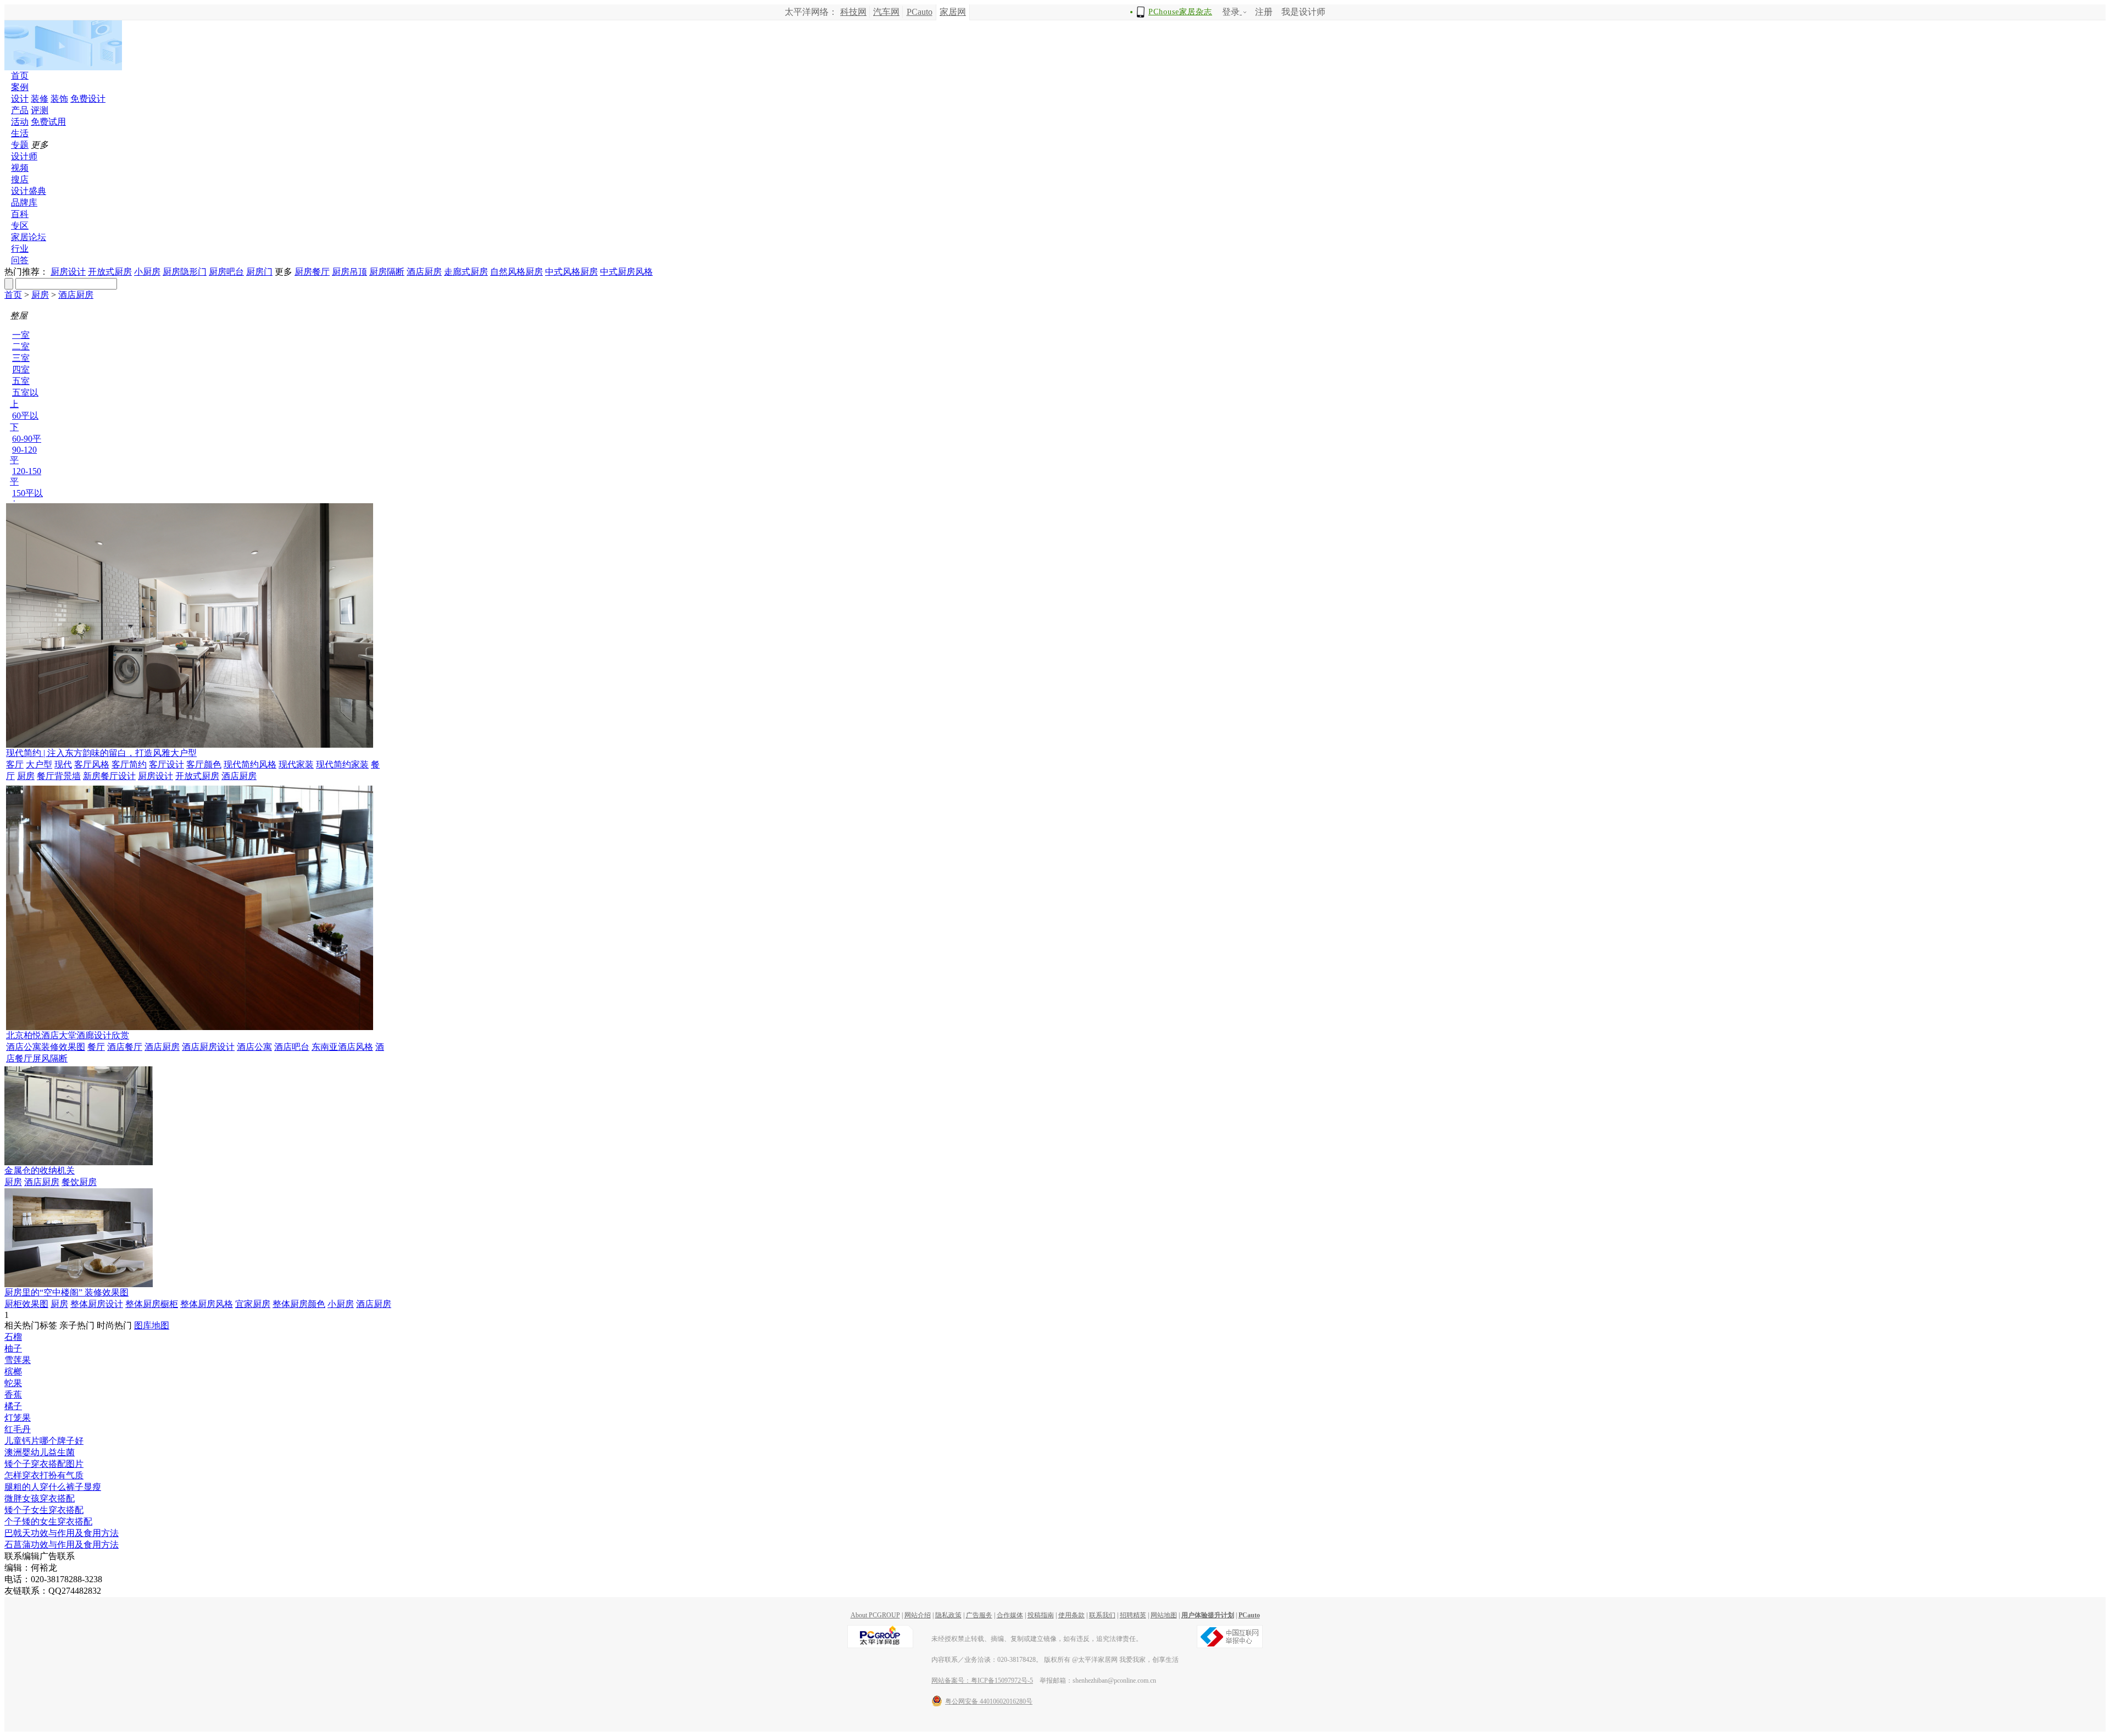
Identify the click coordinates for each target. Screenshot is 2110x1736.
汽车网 (886, 12)
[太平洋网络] (880, 1646)
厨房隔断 (387, 272)
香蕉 (13, 1395)
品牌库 (24, 202)
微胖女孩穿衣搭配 (40, 1498)
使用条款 (1071, 1615)
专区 (20, 226)
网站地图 (1164, 1615)
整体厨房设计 (97, 1304)
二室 (21, 346)
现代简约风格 (250, 764)
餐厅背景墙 (59, 776)
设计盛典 (29, 191)
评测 (40, 110)
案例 (20, 87)
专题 (20, 145)
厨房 (40, 295)
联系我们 (1102, 1615)
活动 (20, 122)
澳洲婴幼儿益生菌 (40, 1452)
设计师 (24, 156)
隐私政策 (948, 1615)
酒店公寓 (254, 1047)
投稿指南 (1041, 1615)
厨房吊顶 (349, 272)
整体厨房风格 (207, 1304)
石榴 (13, 1337)
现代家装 (296, 764)
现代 (63, 764)
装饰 (59, 99)
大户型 (39, 764)
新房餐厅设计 (109, 776)
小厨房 (147, 272)
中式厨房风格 (626, 272)
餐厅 (96, 1047)
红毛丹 (18, 1429)
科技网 (853, 12)
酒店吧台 (292, 1047)
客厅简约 (129, 764)
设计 (20, 99)
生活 (20, 133)
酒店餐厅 (125, 1047)
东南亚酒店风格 (342, 1047)
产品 (20, 110)
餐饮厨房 (79, 1182)
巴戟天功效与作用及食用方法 (62, 1533)
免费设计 (88, 99)
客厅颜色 (204, 764)
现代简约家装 (342, 764)
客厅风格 (92, 764)
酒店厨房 (424, 272)
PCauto (920, 12)
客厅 (15, 764)
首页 (20, 76)
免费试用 (48, 122)
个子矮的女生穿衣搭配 (48, 1521)
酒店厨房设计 (208, 1047)
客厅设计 (166, 764)
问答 (20, 260)
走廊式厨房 (466, 272)
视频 (20, 168)
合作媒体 (1010, 1615)
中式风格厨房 (571, 272)
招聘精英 (1133, 1615)
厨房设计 (68, 272)
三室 (21, 358)
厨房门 (259, 272)
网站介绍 (918, 1615)
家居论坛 (29, 237)
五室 (21, 381)
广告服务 (979, 1615)
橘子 (13, 1406)
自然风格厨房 (517, 272)
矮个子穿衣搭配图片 (44, 1464)
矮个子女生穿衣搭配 (44, 1510)
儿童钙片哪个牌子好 (44, 1441)
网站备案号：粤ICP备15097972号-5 (982, 1681)
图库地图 (152, 1325)
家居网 (953, 12)
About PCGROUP (875, 1615)
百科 (20, 214)
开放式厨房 (110, 272)
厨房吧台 (226, 272)
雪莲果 (18, 1360)
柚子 (13, 1348)
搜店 (20, 179)
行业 (20, 249)
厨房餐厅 (312, 272)
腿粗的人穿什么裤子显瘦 (53, 1487)
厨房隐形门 (185, 272)
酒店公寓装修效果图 (46, 1047)
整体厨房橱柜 (152, 1304)
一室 (21, 335)
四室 (21, 369)
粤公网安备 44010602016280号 (989, 1701)
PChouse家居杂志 (1180, 12)
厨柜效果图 (26, 1304)
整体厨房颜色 (299, 1304)
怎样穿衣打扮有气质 (44, 1475)
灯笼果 (18, 1418)
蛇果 (13, 1383)
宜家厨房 (253, 1304)
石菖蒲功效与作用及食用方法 (62, 1545)
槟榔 (13, 1371)
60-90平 (27, 439)
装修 (40, 99)
